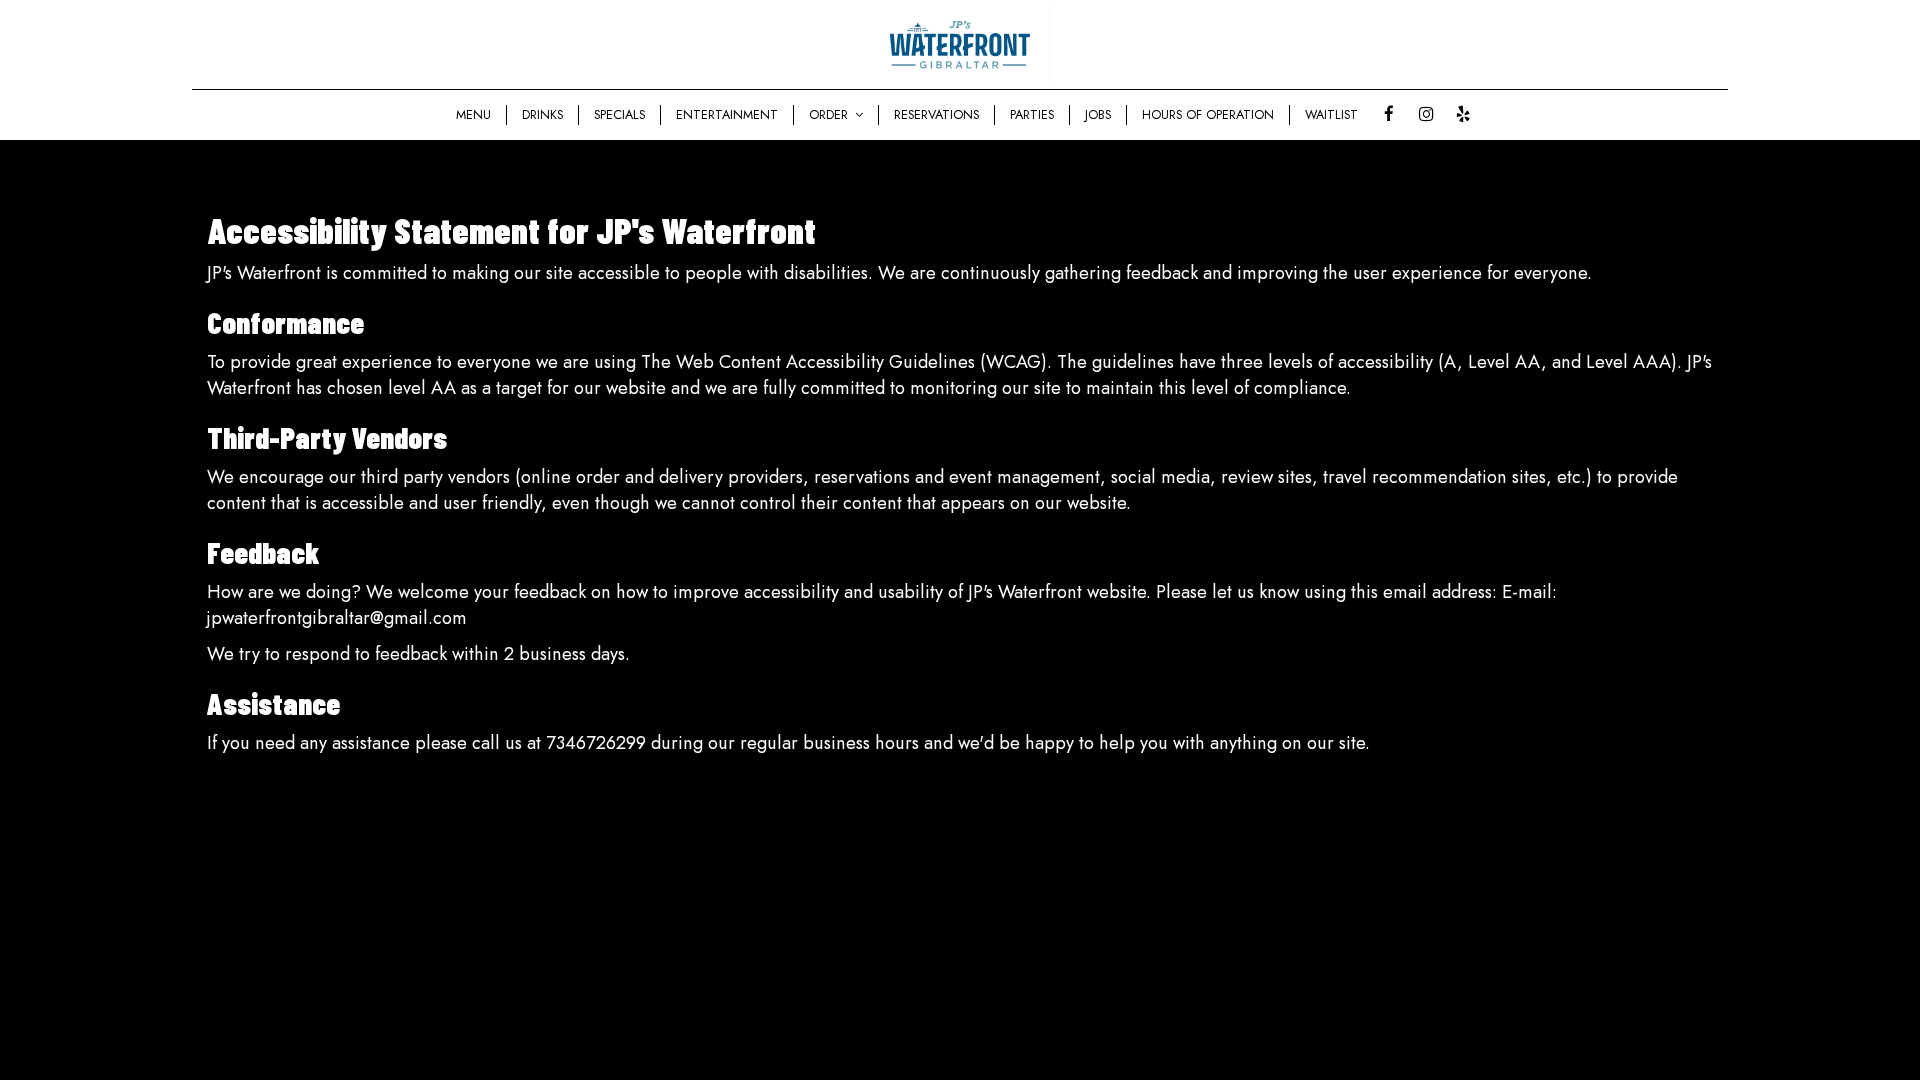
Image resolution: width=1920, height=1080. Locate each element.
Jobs (1098, 115)
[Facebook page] (1389, 114)
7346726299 (596, 743)
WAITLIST (1331, 115)
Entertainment (727, 115)
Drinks (542, 115)
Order (830, 115)
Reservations (936, 115)
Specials (619, 115)
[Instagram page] (1426, 114)
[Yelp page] (1463, 114)
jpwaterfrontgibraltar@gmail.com (337, 618)
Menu (473, 115)
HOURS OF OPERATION (1208, 115)
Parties (1032, 115)
